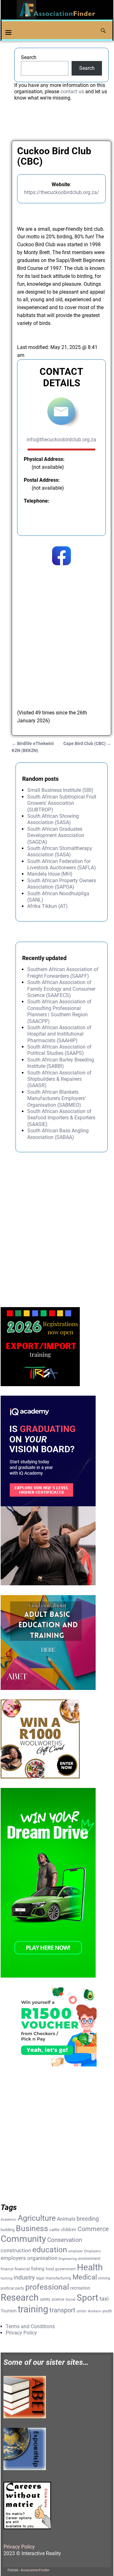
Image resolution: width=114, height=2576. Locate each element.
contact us (72, 92)
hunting (6, 2278)
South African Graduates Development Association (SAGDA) (56, 835)
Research (20, 2298)
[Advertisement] (57, 635)
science (58, 2299)
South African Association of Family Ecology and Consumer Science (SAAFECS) (61, 989)
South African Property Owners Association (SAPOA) (62, 884)
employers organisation (29, 2258)
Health (90, 2267)
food (50, 2269)
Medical (85, 2277)
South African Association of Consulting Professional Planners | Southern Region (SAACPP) (59, 1011)
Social (70, 2300)
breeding (88, 2219)
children (69, 2230)
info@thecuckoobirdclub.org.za (61, 440)
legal (40, 2278)
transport (62, 2310)
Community (23, 2239)
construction (16, 2250)
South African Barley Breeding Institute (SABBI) (61, 1063)
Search (29, 57)
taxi (104, 2299)
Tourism (9, 2311)
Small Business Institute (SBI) (60, 790)
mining (104, 2278)
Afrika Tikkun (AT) (47, 906)
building (8, 2230)
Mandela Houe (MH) (50, 874)
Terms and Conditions (30, 2326)
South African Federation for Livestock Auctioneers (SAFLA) (62, 864)
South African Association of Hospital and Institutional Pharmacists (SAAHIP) (59, 1034)
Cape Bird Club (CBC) (87, 744)
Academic (9, 2220)
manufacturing (58, 2278)
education (50, 2250)
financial (22, 2269)
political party (12, 2288)
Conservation (65, 2240)
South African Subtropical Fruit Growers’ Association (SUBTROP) (62, 803)
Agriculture (37, 2218)
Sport (87, 2298)
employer (76, 2251)
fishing (38, 2269)
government (65, 2269)
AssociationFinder (35, 2570)
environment (89, 2258)
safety (45, 2299)
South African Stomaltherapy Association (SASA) (60, 851)
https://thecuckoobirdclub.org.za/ (62, 192)
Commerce (93, 2229)
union (82, 2311)
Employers (92, 2251)
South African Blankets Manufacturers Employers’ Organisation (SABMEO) (57, 1098)
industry (24, 2278)
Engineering (68, 2259)
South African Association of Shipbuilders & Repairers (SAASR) (59, 1079)
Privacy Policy (21, 2333)
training (33, 2309)
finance (7, 2269)
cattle (54, 2230)
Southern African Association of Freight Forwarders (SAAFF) (63, 973)
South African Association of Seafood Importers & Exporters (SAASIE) (61, 1118)
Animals (66, 2219)
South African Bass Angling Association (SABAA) (58, 1134)
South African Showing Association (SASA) (53, 819)
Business (32, 2228)
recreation (80, 2288)
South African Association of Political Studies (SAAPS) (59, 1050)
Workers (94, 2311)
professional (47, 2287)
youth (107, 2311)
